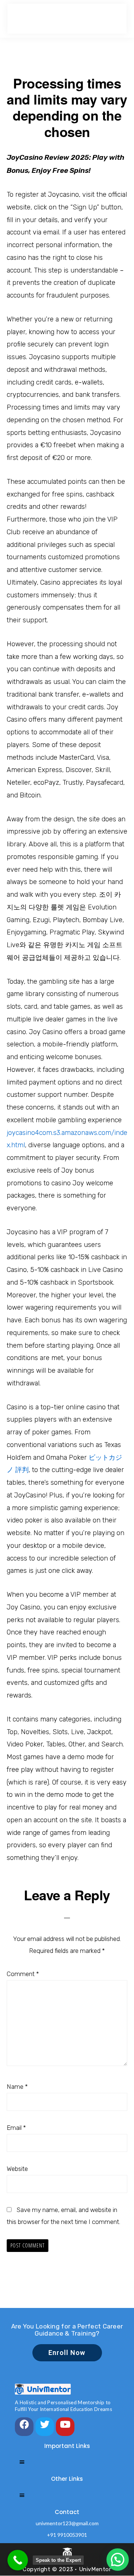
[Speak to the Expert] (18, 2560)
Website (17, 2169)
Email (16, 2128)
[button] (118, 2560)
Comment (23, 1974)
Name (17, 2087)
